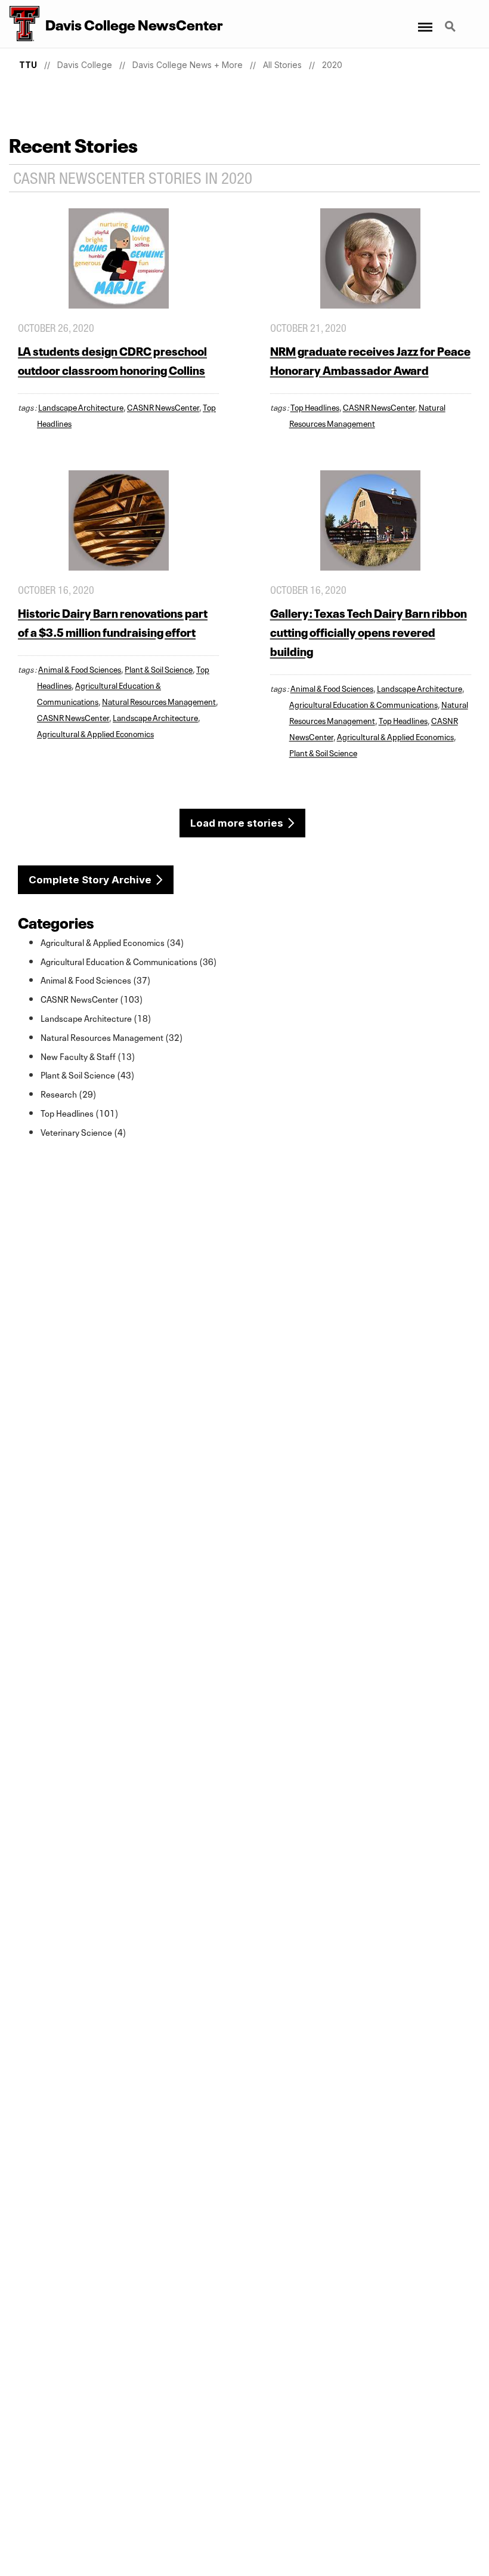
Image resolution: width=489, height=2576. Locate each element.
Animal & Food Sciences (80, 668)
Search (451, 20)
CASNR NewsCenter (163, 406)
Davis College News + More (188, 65)
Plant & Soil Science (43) (88, 1074)
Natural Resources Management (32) (112, 1037)
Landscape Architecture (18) (96, 1018)
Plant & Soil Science (159, 668)
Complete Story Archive (90, 880)
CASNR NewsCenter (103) (92, 999)
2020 (332, 65)
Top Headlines (315, 406)
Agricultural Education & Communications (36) (129, 961)
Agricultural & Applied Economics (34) (112, 942)
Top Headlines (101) (80, 1113)
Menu (424, 20)
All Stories (282, 65)
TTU (28, 65)
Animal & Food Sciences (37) (96, 979)
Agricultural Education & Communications (363, 704)
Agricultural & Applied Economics (95, 733)
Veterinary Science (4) (83, 1132)
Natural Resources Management (159, 701)
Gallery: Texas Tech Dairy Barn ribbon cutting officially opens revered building (369, 631)
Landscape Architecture (81, 406)
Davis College (85, 65)
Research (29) (69, 1093)
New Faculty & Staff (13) (88, 1056)
